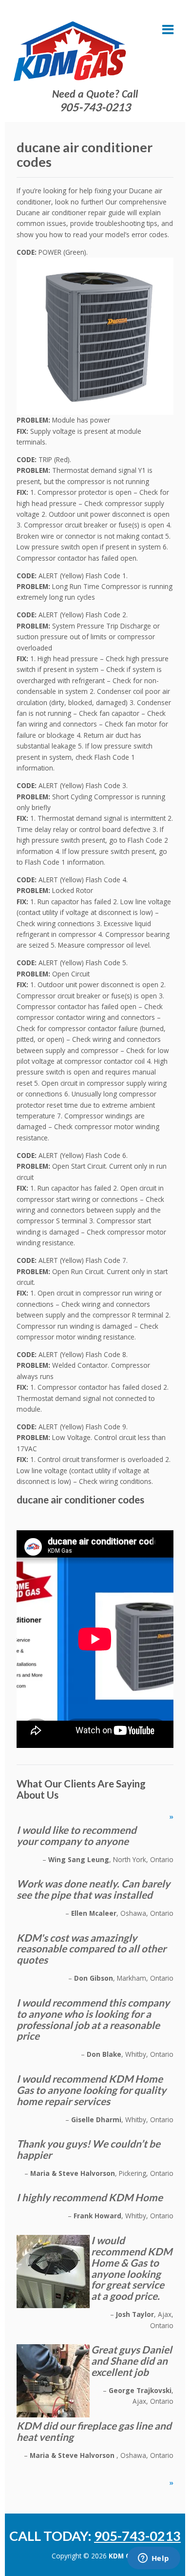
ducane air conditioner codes (80, 1499)
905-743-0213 (95, 107)
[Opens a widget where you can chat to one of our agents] (153, 2559)
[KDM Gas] (70, 51)
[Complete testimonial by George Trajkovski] (53, 2380)
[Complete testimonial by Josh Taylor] (53, 2271)
